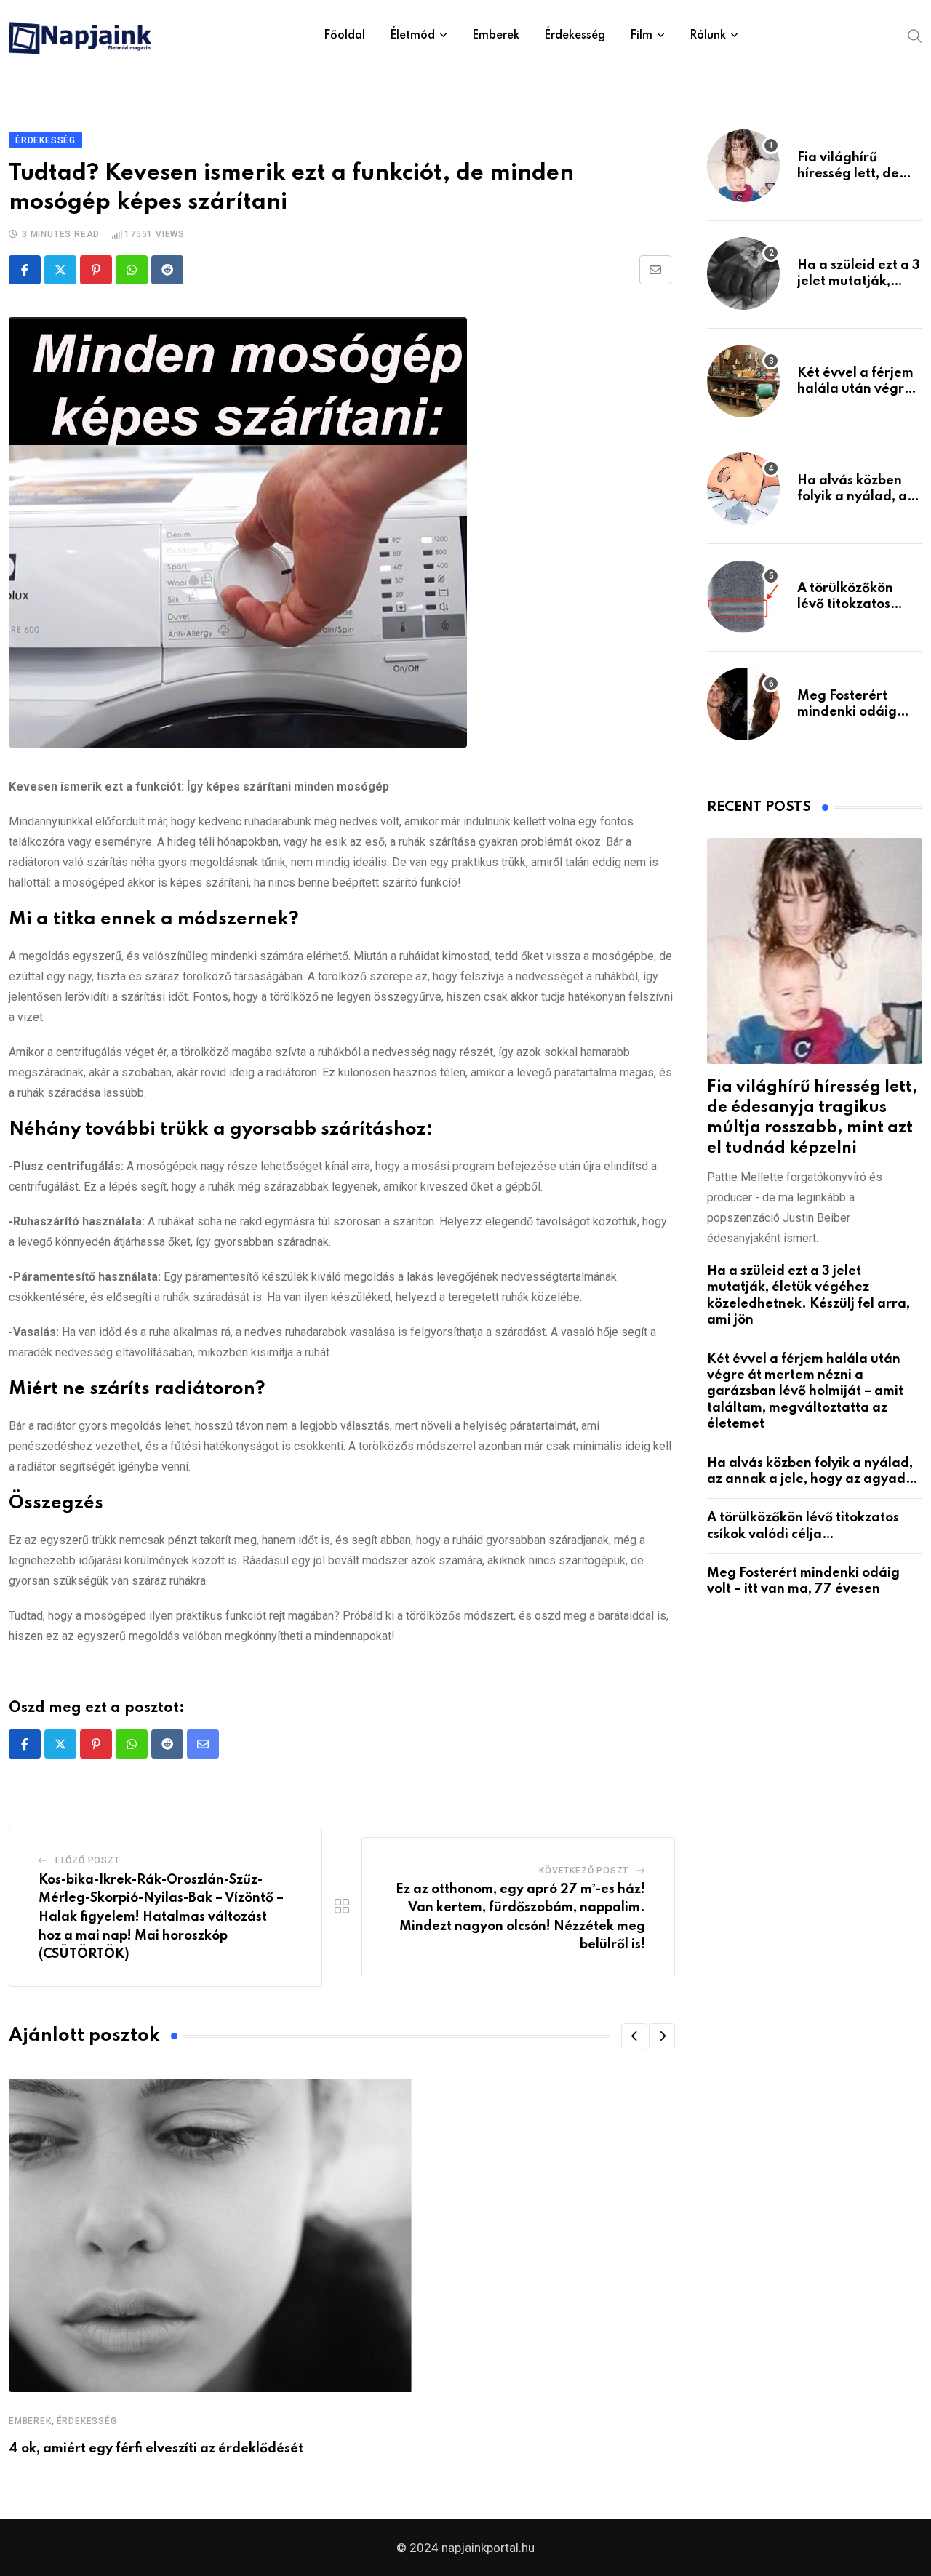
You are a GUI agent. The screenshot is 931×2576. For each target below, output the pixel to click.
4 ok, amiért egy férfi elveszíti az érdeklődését (156, 2449)
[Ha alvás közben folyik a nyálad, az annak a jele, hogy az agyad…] (743, 489)
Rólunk (708, 36)
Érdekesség (575, 36)
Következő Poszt (584, 1871)
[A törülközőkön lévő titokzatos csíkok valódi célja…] (743, 596)
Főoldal (344, 36)
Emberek (496, 36)
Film (641, 36)
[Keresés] (915, 35)
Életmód (412, 36)
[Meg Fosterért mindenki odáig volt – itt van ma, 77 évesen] (743, 704)
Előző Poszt (88, 1860)
